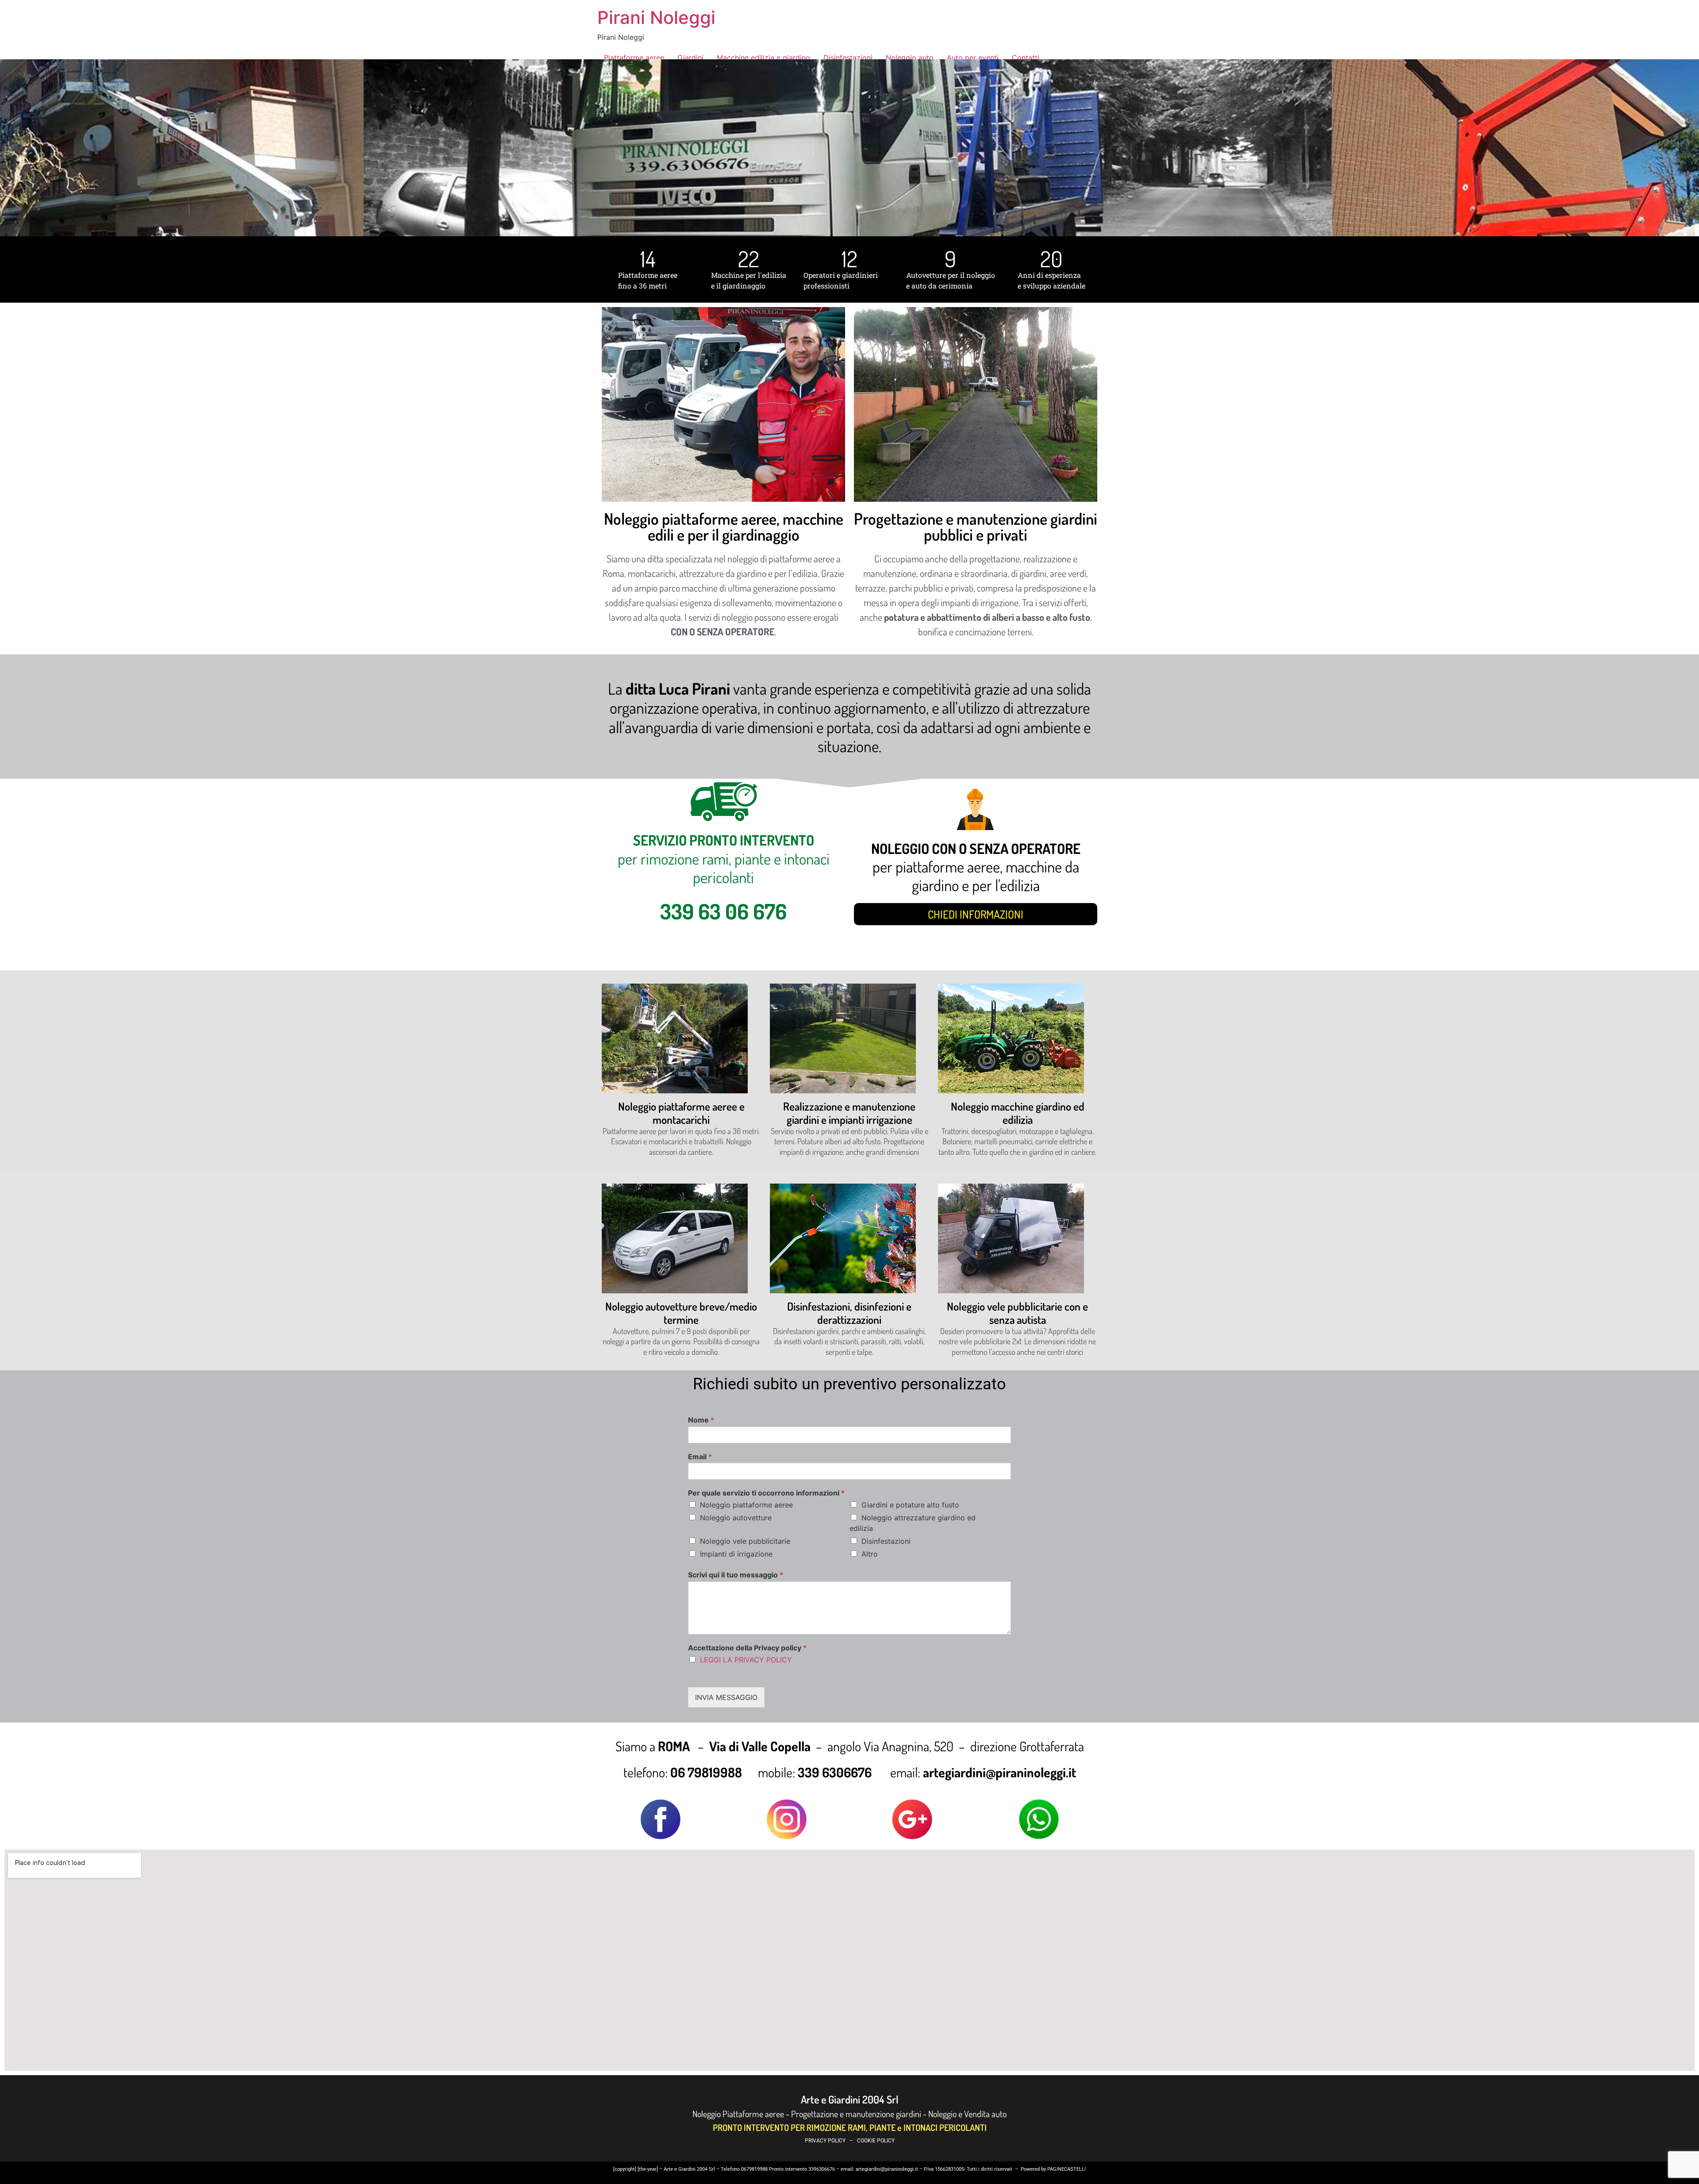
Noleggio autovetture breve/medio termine (681, 1313)
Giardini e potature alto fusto (910, 1505)
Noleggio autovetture (736, 1518)
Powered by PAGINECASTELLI (1053, 2169)
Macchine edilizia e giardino (763, 58)
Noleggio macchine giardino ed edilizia (1018, 1113)
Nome (701, 1420)
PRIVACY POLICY (825, 2141)
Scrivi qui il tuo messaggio (736, 1575)
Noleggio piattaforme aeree (746, 1505)
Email (700, 1457)
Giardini (690, 58)
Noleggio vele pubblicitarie (745, 1541)
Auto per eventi (973, 58)
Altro (870, 1554)
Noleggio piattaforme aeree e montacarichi (681, 1113)
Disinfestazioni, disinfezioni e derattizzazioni (849, 1313)
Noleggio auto (910, 58)
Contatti (1026, 58)
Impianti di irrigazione (736, 1554)
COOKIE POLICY (876, 2141)
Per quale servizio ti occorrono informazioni (766, 1493)
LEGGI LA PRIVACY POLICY (746, 1660)
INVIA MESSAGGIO (726, 1697)
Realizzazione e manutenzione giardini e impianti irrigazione (849, 1113)
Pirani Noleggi (656, 17)
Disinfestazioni (848, 58)
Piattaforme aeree (634, 58)
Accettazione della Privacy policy (747, 1648)
